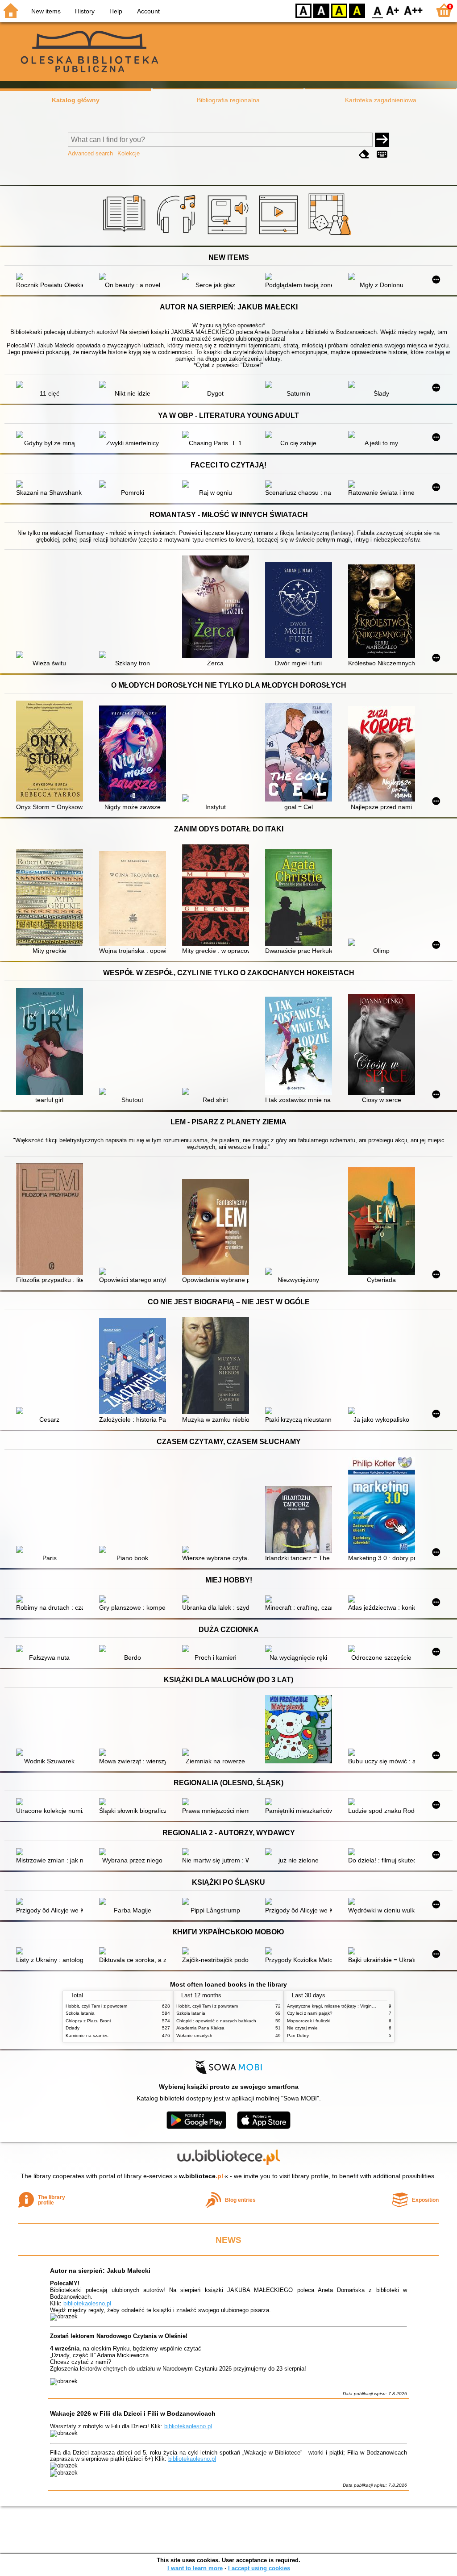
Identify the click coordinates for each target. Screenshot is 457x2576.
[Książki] (126, 235)
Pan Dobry (298, 2035)
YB (339, 10)
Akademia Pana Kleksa (200, 2028)
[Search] (382, 140)
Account (148, 11)
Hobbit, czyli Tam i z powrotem (96, 2006)
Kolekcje (129, 153)
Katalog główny (76, 100)
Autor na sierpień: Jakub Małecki (100, 2271)
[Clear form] (364, 154)
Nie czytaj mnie (302, 2028)
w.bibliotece (201, 2176)
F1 (393, 10)
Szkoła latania (80, 2013)
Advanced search (90, 153)
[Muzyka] (177, 235)
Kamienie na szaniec (87, 2035)
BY (357, 10)
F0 (378, 10)
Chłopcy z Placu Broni (88, 2021)
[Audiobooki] (229, 235)
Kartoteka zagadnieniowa (381, 100)
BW (321, 10)
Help (116, 11)
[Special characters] (382, 154)
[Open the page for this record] (52, 277)
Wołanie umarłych (194, 2035)
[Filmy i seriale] (280, 235)
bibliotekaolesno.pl (87, 2303)
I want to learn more (195, 2568)
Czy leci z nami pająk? (310, 2013)
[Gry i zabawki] (331, 235)
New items (46, 11)
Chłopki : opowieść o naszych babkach (216, 2021)
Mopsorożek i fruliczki (309, 2021)
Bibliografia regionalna (228, 100)
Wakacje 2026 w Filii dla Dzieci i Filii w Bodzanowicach (133, 2413)
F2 (413, 10)
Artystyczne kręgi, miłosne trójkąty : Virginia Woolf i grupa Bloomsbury (358, 2006)
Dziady (73, 2028)
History (85, 11)
